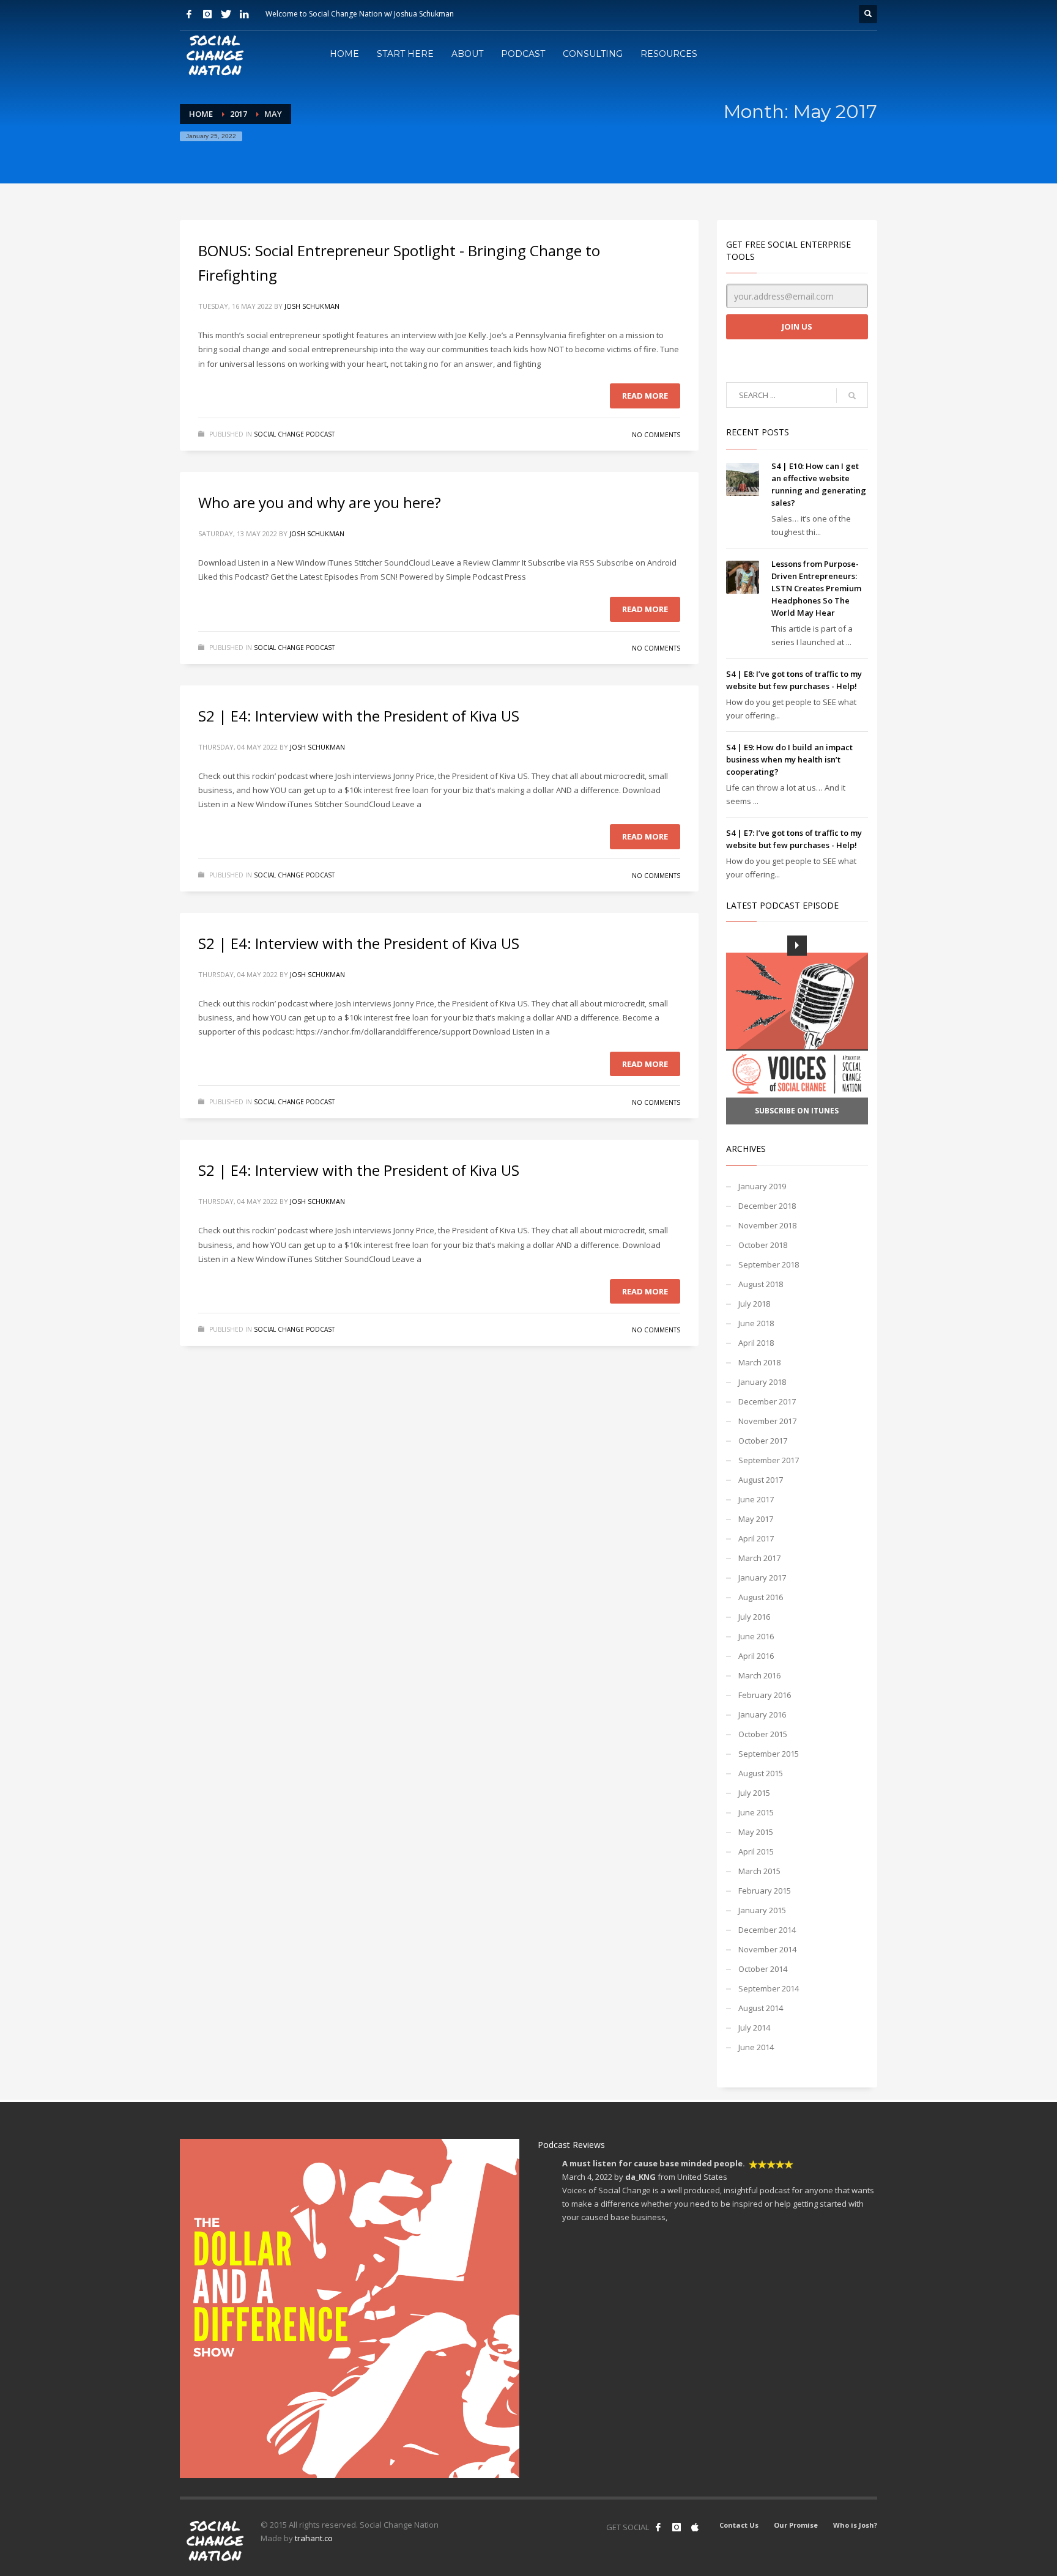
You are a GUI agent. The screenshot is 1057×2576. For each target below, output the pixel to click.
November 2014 (767, 1949)
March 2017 (759, 1558)
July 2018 (754, 1304)
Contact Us (739, 2525)
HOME (344, 54)
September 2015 (769, 1754)
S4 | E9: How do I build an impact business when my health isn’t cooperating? (789, 759)
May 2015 (756, 1832)
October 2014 (763, 1969)
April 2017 (756, 1538)
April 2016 (756, 1656)
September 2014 (769, 1988)
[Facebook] (189, 14)
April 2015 (756, 1851)
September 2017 (769, 1460)
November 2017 (767, 1421)
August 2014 (761, 2008)
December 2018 (767, 1206)
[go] (852, 396)
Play (797, 945)
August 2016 (761, 1597)
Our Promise (796, 2525)
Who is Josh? (855, 2525)
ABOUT (467, 54)
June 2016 (756, 1636)
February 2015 (765, 1891)
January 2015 (762, 1910)
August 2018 (761, 1284)
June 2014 (756, 2047)
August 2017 (761, 1480)
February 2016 (765, 1695)
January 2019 (762, 1186)
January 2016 (762, 1714)
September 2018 (769, 1264)
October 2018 (763, 1245)
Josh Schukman (312, 306)
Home (201, 114)
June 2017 (756, 1499)
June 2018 (756, 1323)
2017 (239, 114)
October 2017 (763, 1441)
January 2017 (762, 1578)
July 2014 (754, 2028)
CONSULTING (593, 54)
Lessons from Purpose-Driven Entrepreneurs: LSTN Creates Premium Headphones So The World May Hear (816, 588)
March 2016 (759, 1675)
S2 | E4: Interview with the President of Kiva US (359, 716)
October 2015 (763, 1734)
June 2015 (756, 1812)
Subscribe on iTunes (797, 1111)
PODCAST (523, 54)
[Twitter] (226, 14)
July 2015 (754, 1793)
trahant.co (314, 2538)
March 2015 (759, 1871)
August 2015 (761, 1773)
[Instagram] (207, 14)
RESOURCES (669, 54)
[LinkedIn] (244, 14)
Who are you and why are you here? (320, 502)
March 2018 (759, 1362)
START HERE (405, 54)
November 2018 (767, 1225)
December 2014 (767, 1930)
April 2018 (756, 1343)
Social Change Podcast (294, 434)
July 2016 (754, 1617)
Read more (645, 396)
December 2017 (767, 1401)
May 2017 (756, 1519)
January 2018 (762, 1382)
